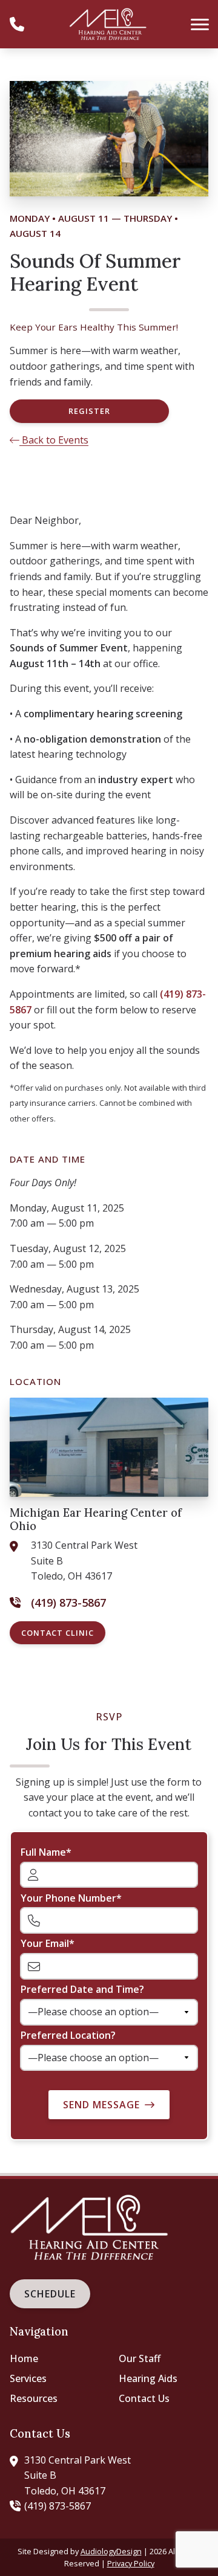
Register (89, 411)
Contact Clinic (58, 1633)
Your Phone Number (68, 1898)
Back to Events (54, 440)
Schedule (50, 2294)
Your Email (45, 1943)
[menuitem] (54, 2359)
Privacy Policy (131, 2563)
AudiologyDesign (111, 2551)
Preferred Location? (68, 2035)
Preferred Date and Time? (82, 1989)
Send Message (101, 2105)
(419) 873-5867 (58, 2506)
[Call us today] (17, 24)
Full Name (43, 1852)
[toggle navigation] (200, 24)
